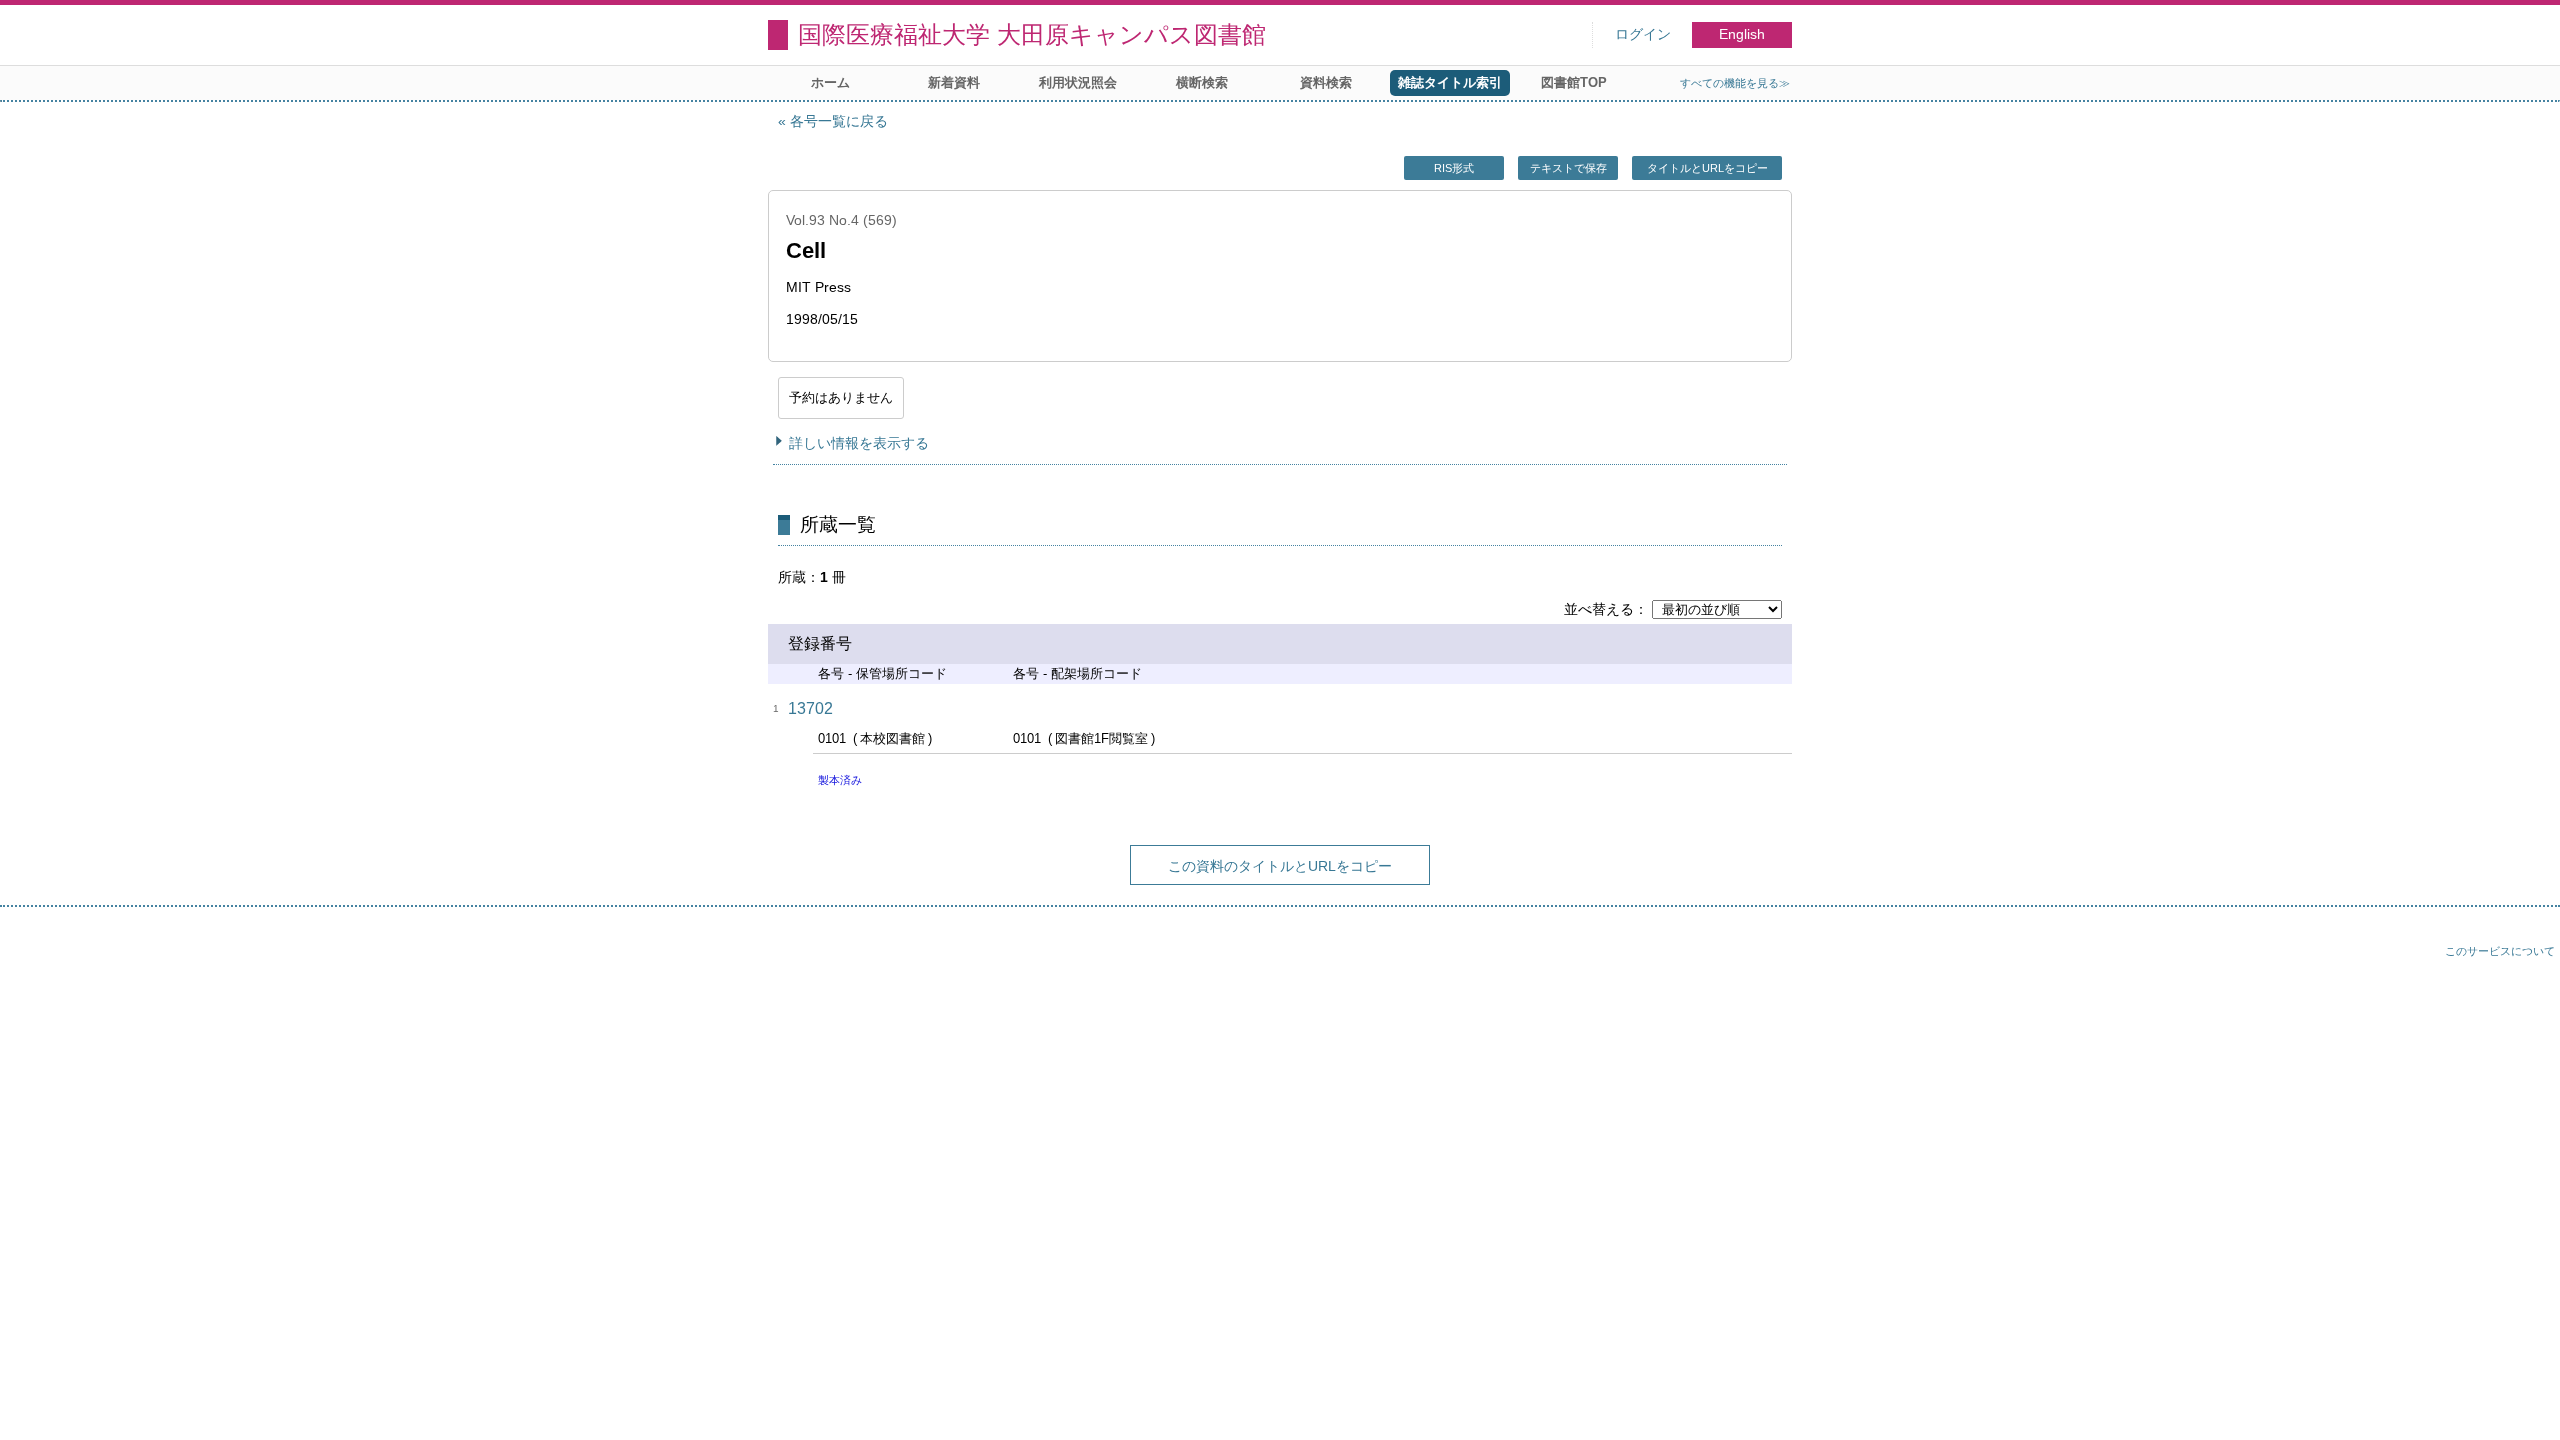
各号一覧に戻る (839, 121)
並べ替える (1599, 609)
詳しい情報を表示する (859, 443)
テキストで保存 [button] (1568, 168)
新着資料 (954, 82)
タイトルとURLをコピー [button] (1707, 168)
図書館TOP (1574, 82)
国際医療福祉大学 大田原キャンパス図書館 (1032, 34)
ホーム (830, 82)
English (1742, 34)
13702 (810, 708)
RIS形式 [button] (1454, 168)
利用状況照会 (1078, 82)
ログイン (1643, 34)
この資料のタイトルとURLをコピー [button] (1280, 866)
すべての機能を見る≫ (1735, 83)
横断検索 (1202, 82)
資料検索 (1326, 82)
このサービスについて (2500, 951)
